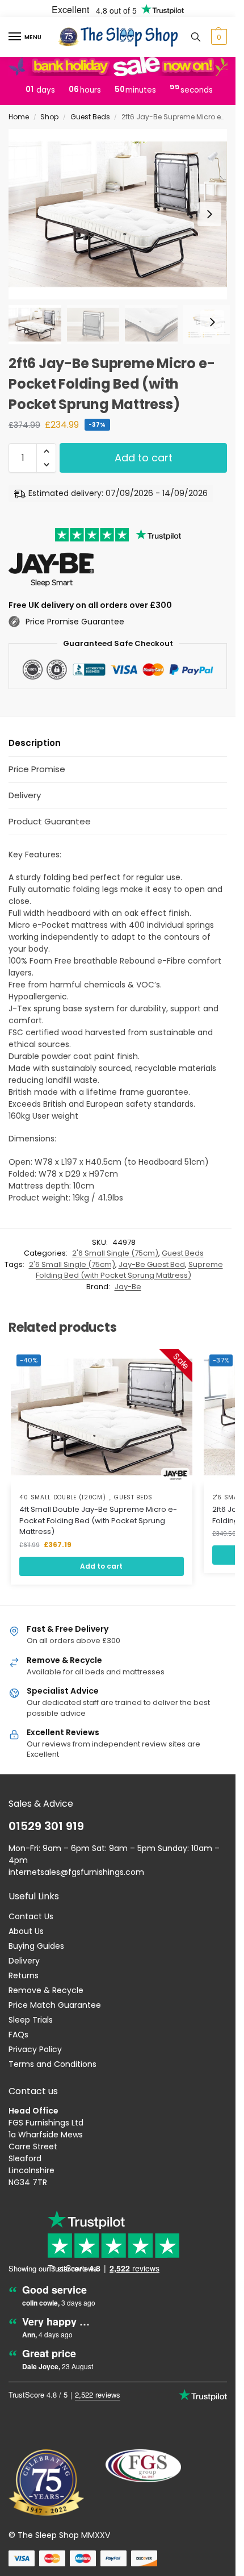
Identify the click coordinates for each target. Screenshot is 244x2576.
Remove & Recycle (46, 1990)
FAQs (18, 2035)
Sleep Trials (31, 2020)
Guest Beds (90, 117)
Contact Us (31, 1916)
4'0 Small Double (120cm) (63, 1498)
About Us (26, 1931)
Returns (24, 1975)
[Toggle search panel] (196, 37)
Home (19, 117)
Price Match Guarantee (55, 2005)
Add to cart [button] (101, 1566)
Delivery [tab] (25, 795)
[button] (218, 37)
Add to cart (144, 458)
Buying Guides (36, 1946)
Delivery (24, 1961)
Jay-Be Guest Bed (152, 1264)
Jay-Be (128, 1287)
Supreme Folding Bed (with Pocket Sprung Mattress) (129, 1270)
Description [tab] (35, 743)
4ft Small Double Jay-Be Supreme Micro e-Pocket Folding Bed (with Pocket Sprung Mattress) (98, 1520)
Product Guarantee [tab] (50, 821)
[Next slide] (209, 214)
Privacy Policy (35, 2049)
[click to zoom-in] (118, 214)
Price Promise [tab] (37, 769)
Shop (49, 117)
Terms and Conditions (52, 2064)
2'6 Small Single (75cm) (115, 1253)
